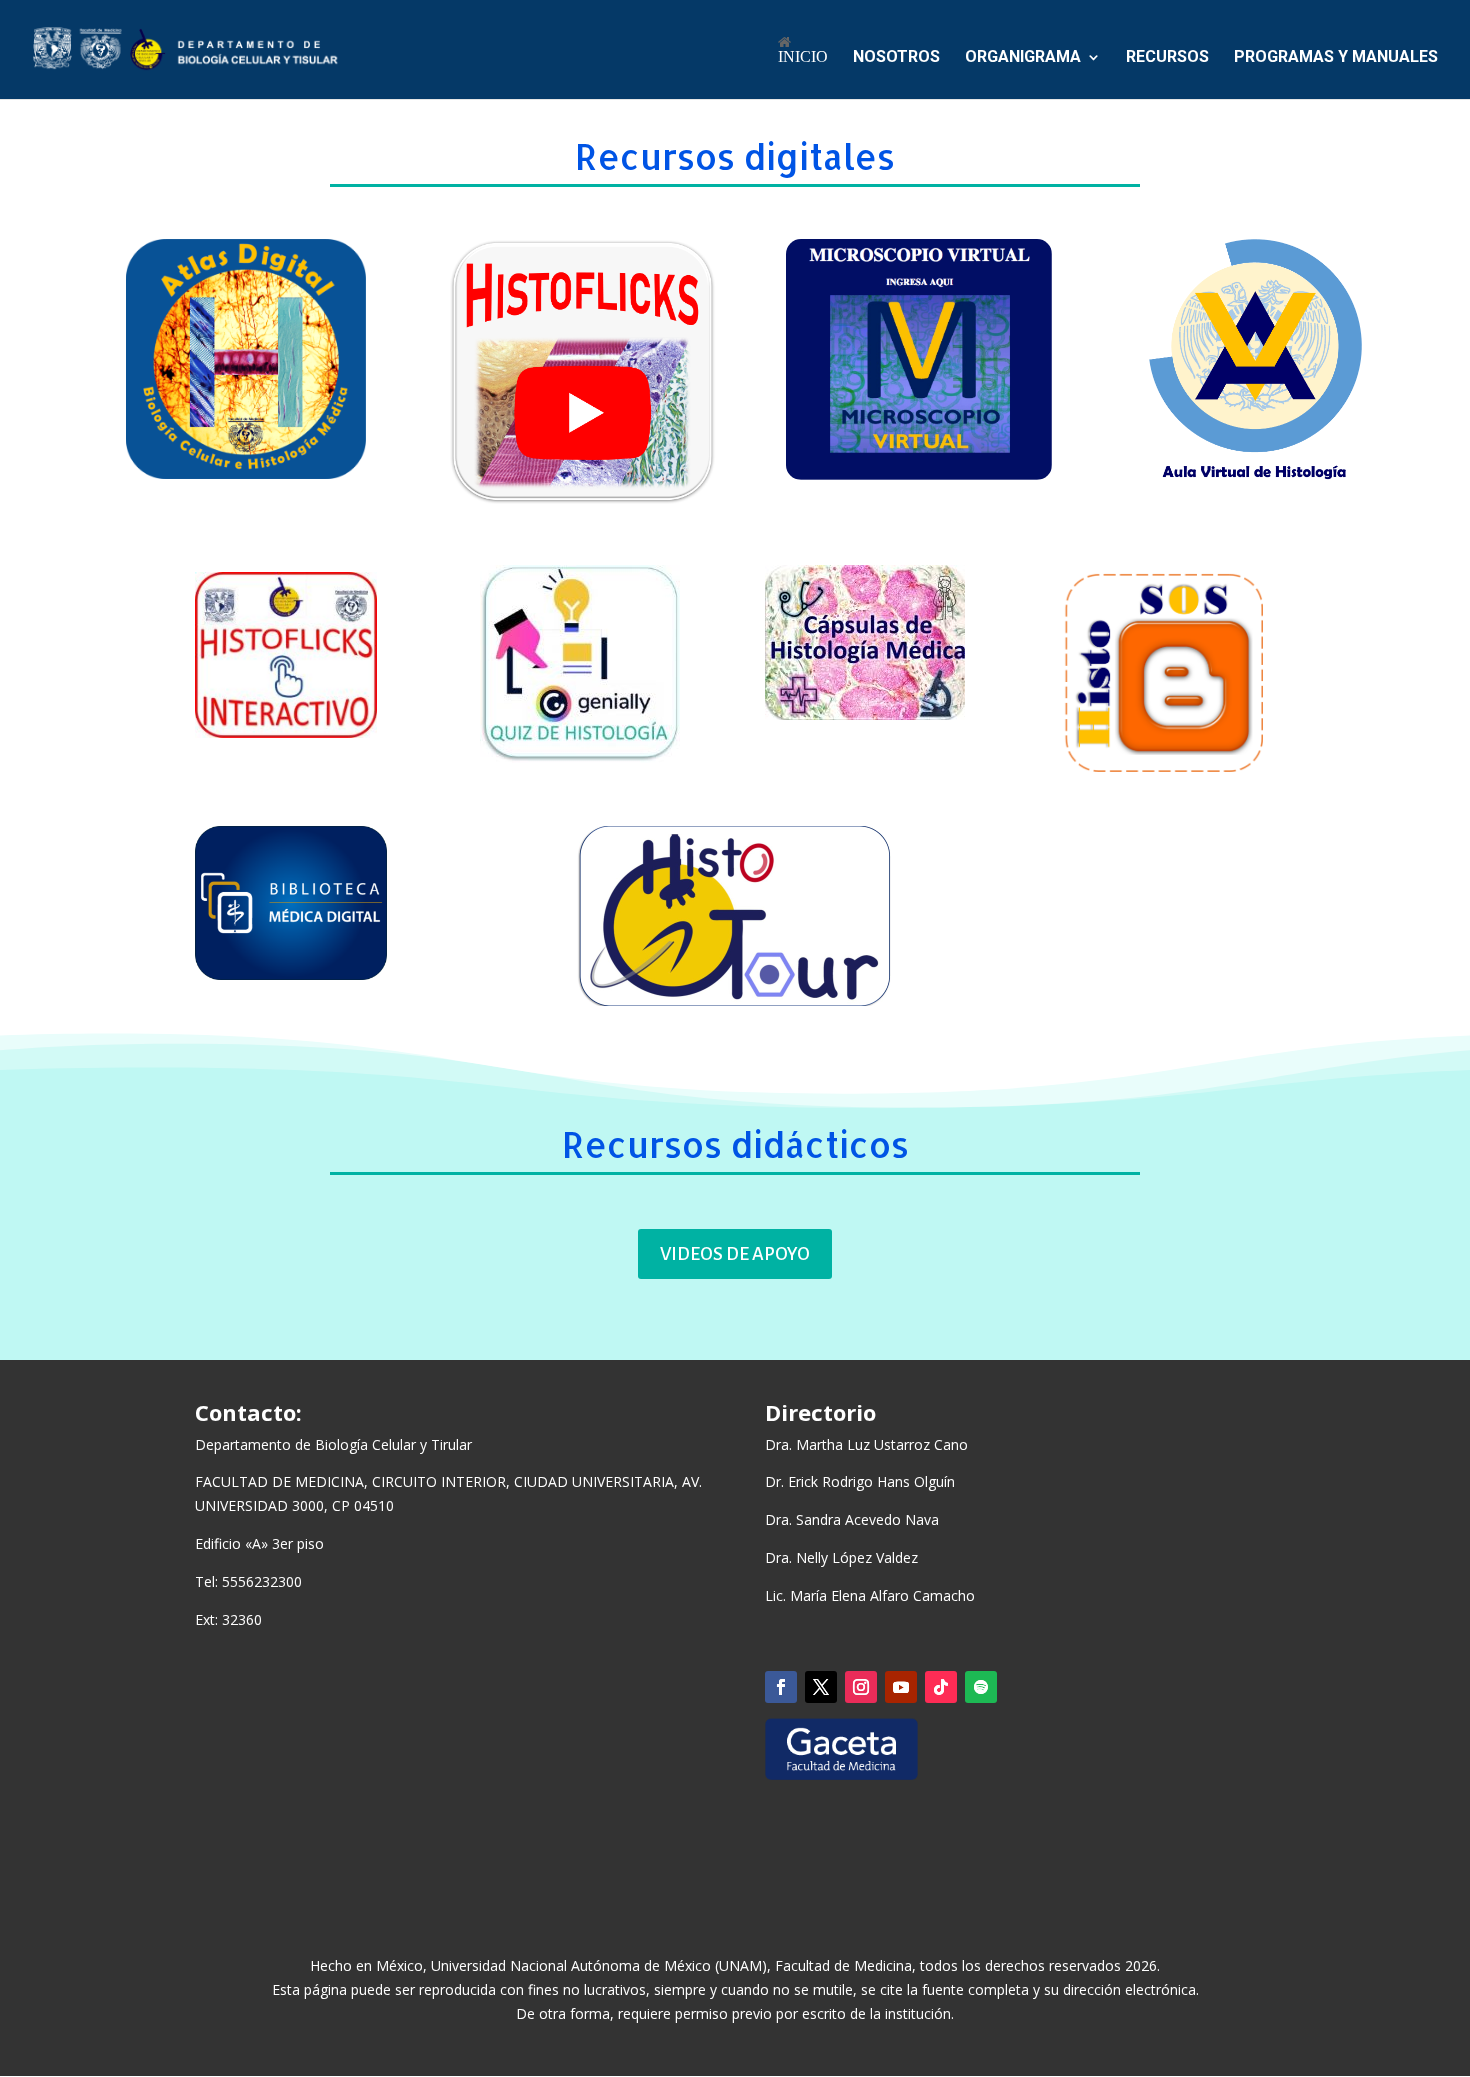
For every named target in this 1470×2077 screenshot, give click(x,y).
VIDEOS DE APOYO (735, 1254)
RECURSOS (1167, 58)
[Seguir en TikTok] (941, 1687)
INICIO (803, 56)
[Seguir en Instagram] (861, 1687)
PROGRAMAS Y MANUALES (1336, 58)
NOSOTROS (896, 58)
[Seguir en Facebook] (781, 1687)
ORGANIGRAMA (1023, 58)
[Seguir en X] (821, 1687)
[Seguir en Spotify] (981, 1687)
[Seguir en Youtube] (901, 1687)
